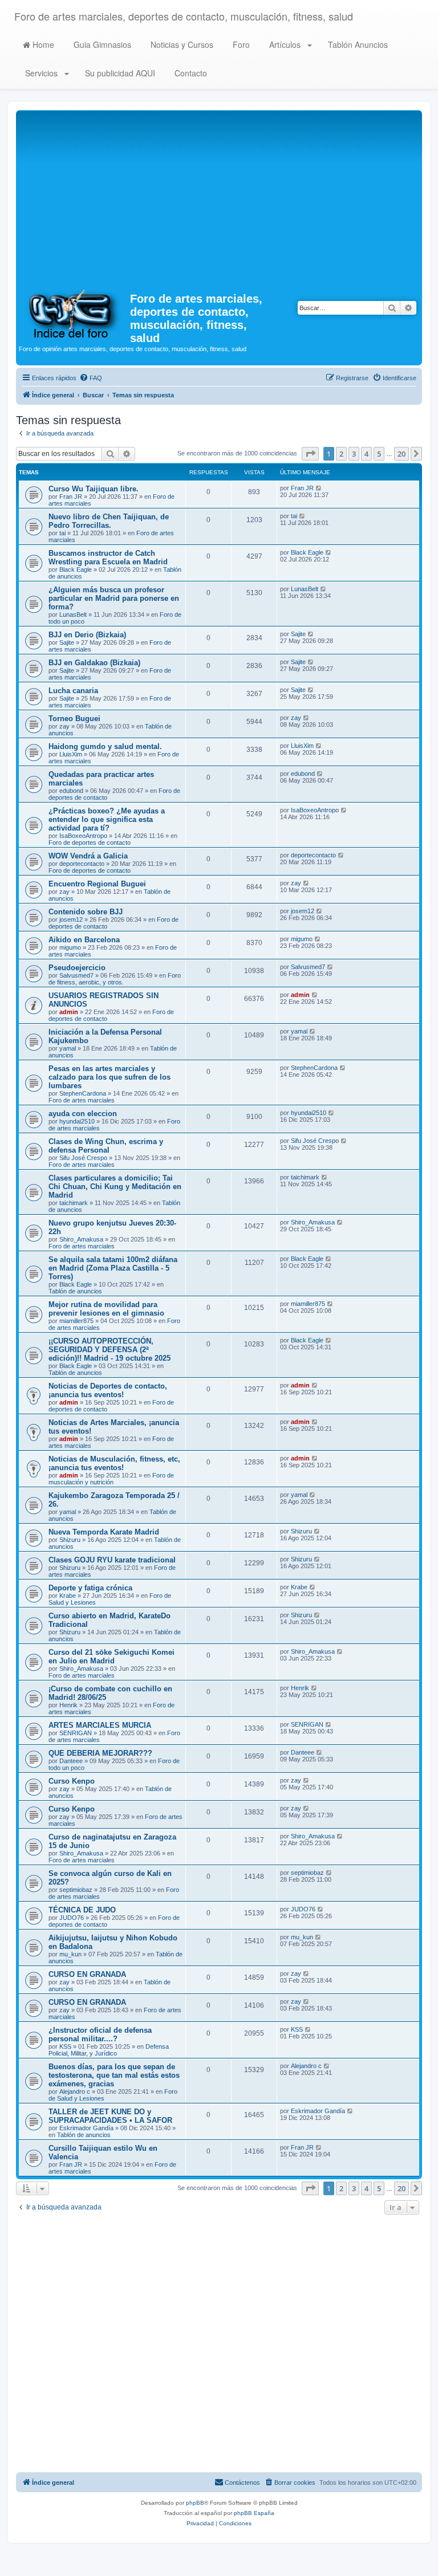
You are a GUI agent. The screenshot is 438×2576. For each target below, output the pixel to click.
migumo (70, 947)
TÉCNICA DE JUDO (82, 1910)
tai (62, 533)
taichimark (74, 1203)
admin (69, 1012)
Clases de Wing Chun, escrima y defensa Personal (106, 1146)
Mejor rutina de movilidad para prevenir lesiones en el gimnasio (106, 1309)
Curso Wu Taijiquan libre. (94, 489)
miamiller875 (76, 1321)
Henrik (68, 1705)
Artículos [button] (285, 44)
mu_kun (70, 1954)
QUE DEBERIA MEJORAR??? (100, 1753)
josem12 (71, 919)
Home (42, 44)
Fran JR (71, 497)
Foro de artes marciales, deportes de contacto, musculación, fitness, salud (184, 16)
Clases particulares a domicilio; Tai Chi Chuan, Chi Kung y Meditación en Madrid (115, 1187)
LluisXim (71, 754)
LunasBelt (73, 615)
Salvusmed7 (76, 975)
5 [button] (379, 454)
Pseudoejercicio (77, 968)
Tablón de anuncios (75, 1291)
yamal (68, 1048)
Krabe (68, 1596)
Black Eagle (76, 569)
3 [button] (354, 454)
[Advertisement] (219, 198)
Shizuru (70, 1540)
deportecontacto (82, 864)
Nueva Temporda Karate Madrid (104, 1532)
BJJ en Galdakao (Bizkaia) (94, 663)
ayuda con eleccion (83, 1114)
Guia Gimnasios (101, 44)
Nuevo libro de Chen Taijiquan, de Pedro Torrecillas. (109, 521)
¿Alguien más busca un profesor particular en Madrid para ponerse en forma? (114, 598)
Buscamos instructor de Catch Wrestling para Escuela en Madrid (108, 557)
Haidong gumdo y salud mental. (105, 746)
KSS (65, 2046)
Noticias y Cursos (181, 44)
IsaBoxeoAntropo (83, 836)
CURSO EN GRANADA (87, 1974)
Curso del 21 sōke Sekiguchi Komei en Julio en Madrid (111, 1657)
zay (64, 726)
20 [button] (401, 454)
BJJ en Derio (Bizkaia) (87, 635)
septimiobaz (76, 1890)
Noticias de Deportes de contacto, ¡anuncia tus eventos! (108, 1390)
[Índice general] (74, 313)
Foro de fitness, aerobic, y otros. (115, 979)
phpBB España (254, 2513)
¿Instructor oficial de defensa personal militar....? (100, 2034)
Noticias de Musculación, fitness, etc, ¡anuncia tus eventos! (114, 1463)
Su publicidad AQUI (119, 73)
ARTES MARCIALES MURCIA (100, 1725)
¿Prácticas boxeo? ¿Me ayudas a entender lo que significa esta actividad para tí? (107, 819)
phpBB (195, 2503)
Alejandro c (75, 2091)
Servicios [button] (41, 73)
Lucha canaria (73, 691)
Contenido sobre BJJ (86, 912)
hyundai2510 (77, 1121)
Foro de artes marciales (82, 1100)
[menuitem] (91, 378)
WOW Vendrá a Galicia (88, 856)
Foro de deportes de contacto (90, 843)
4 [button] (366, 454)
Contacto (190, 73)
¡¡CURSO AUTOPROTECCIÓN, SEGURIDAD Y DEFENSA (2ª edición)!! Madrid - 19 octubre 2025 (109, 1350)
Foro (240, 44)
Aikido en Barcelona (84, 940)
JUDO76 (72, 1918)
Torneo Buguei (74, 719)
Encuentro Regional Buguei (97, 884)
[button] (310, 454)
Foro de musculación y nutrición (111, 1479)
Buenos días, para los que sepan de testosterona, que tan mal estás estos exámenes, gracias (114, 2075)
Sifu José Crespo (83, 1158)
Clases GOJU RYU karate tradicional (112, 1560)
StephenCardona (83, 1093)
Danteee (71, 1761)
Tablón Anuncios (357, 44)
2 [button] (341, 454)
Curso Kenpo (72, 1781)
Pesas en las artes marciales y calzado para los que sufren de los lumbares (109, 1077)
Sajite (67, 642)
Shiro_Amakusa (81, 1239)
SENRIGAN (76, 1733)
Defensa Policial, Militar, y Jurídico (109, 2050)
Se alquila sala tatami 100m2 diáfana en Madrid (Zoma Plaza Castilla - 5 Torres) (113, 1268)
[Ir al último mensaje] (319, 488)
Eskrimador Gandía (86, 2128)
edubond (71, 791)
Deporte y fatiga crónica (90, 1588)
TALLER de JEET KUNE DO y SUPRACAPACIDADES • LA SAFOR (110, 2116)
